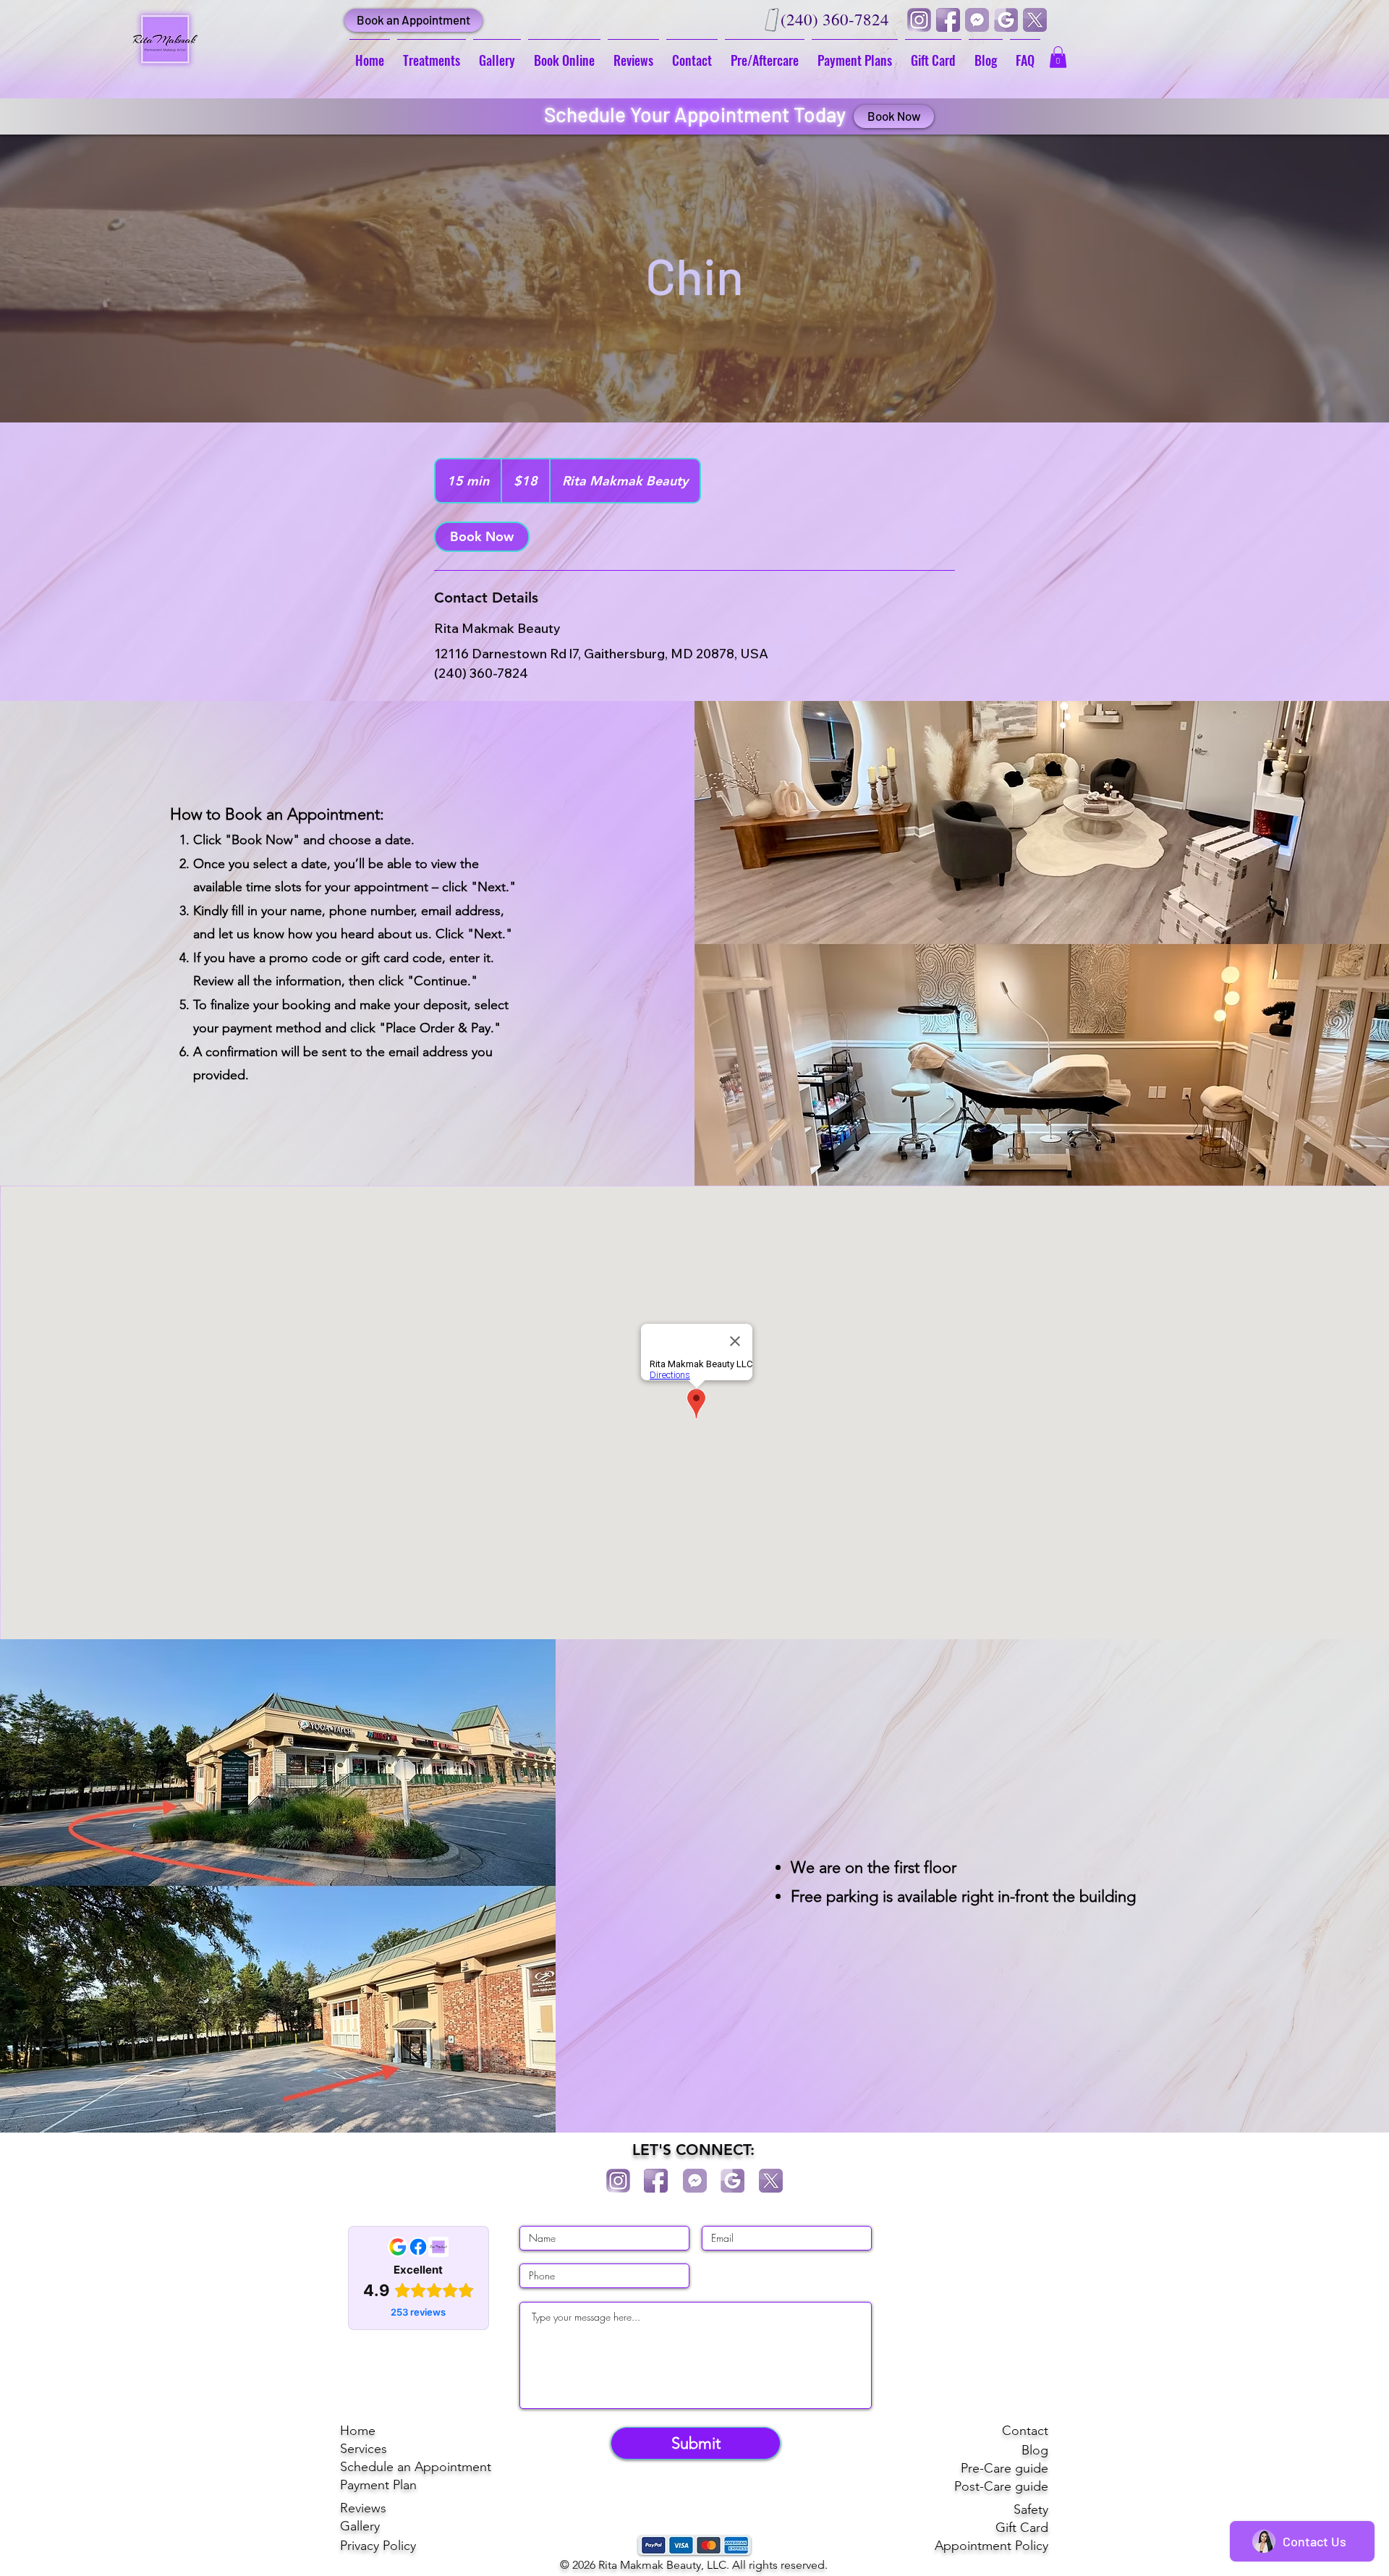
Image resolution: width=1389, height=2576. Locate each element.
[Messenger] (977, 20)
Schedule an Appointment (416, 2467)
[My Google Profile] (1006, 20)
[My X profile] (1035, 20)
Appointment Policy (991, 2546)
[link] (482, 537)
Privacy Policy (378, 2546)
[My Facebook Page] (948, 20)
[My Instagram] (919, 20)
